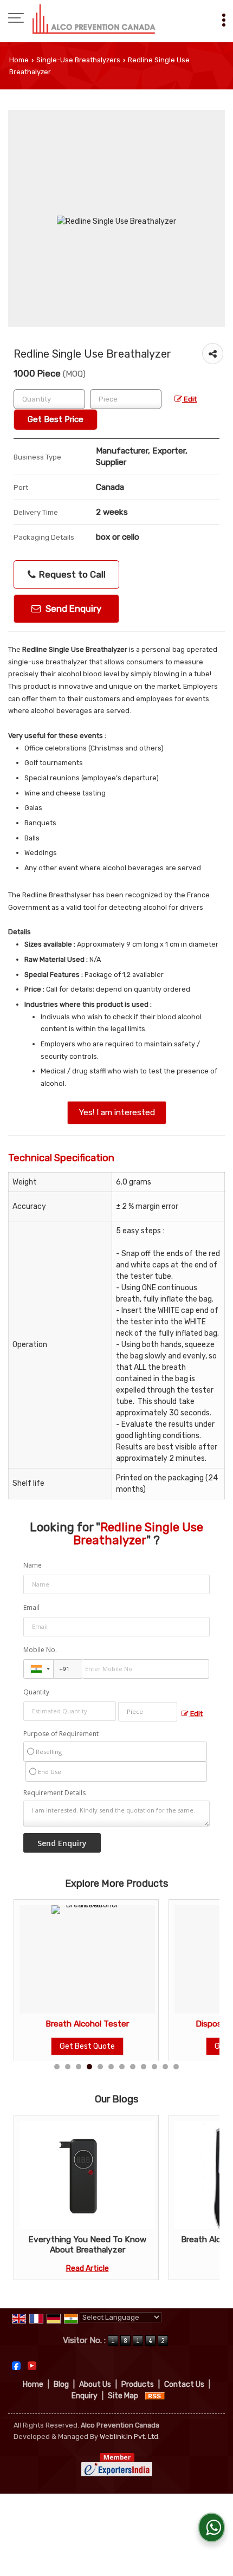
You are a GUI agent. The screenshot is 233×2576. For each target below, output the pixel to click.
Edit (190, 399)
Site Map (123, 2396)
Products (138, 2384)
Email (31, 1607)
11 (165, 2067)
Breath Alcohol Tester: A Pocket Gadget (140, 2244)
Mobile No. (40, 1650)
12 (176, 2067)
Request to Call (71, 574)
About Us (95, 2384)
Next (205, 2198)
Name (33, 1565)
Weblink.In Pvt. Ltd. (130, 2436)
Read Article (140, 2268)
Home (19, 60)
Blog (61, 2384)
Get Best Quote (124, 2046)
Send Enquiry (72, 609)
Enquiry (85, 2396)
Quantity (36, 1692)
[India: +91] (38, 1669)
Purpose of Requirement (61, 1734)
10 (154, 2067)
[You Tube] (32, 2365)
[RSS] (155, 2396)
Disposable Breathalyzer (124, 2024)
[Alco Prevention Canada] (94, 19)
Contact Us (184, 2384)
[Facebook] (16, 2365)
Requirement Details (54, 1793)
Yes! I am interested (117, 1112)
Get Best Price (56, 419)
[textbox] (126, 399)
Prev (28, 2198)
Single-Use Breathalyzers (78, 60)
